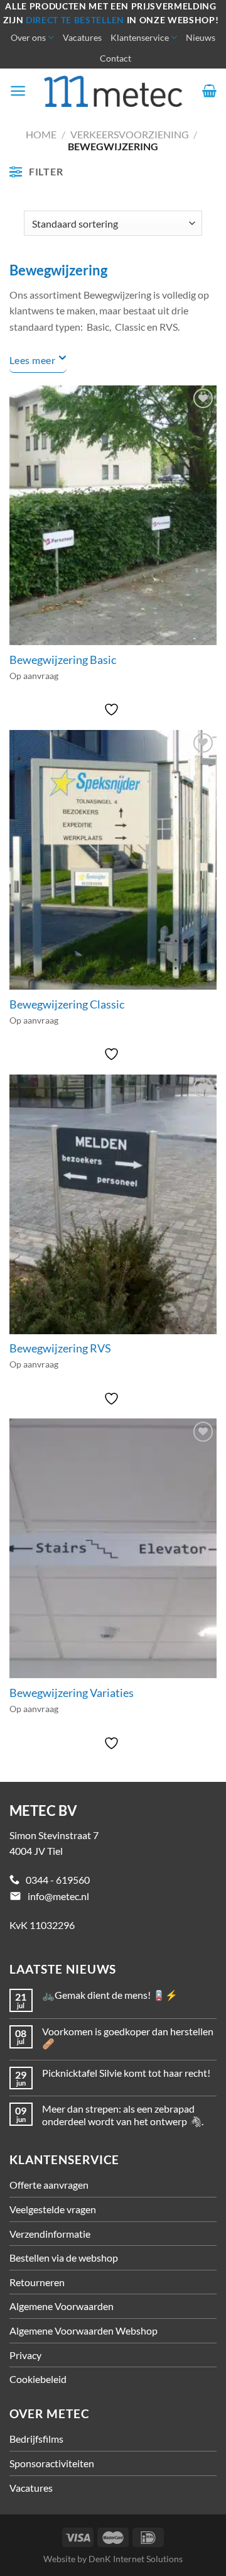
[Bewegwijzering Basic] (113, 515)
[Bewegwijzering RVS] (113, 1204)
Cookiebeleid (38, 2379)
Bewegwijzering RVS (60, 1348)
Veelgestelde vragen (53, 2209)
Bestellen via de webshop (64, 2258)
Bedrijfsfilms (36, 2439)
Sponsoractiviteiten (52, 2463)
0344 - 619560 (58, 1880)
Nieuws (201, 37)
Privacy (25, 2355)
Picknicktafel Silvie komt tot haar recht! (126, 2073)
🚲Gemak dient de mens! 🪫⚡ (110, 1995)
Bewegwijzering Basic (63, 660)
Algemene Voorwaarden (62, 2306)
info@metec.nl (58, 1896)
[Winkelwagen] (209, 91)
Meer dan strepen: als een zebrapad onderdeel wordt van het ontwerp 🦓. (123, 2114)
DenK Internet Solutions (136, 2559)
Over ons (28, 37)
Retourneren (37, 2282)
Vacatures (82, 37)
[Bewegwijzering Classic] (113, 860)
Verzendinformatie (50, 2234)
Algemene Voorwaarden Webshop (83, 2330)
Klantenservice (140, 37)
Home (41, 134)
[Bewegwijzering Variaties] (113, 1548)
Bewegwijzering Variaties (72, 1693)
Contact (116, 58)
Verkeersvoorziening (130, 134)
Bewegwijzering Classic (67, 1004)
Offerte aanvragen (49, 2185)
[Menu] (18, 91)
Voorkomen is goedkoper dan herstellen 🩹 (128, 2037)
